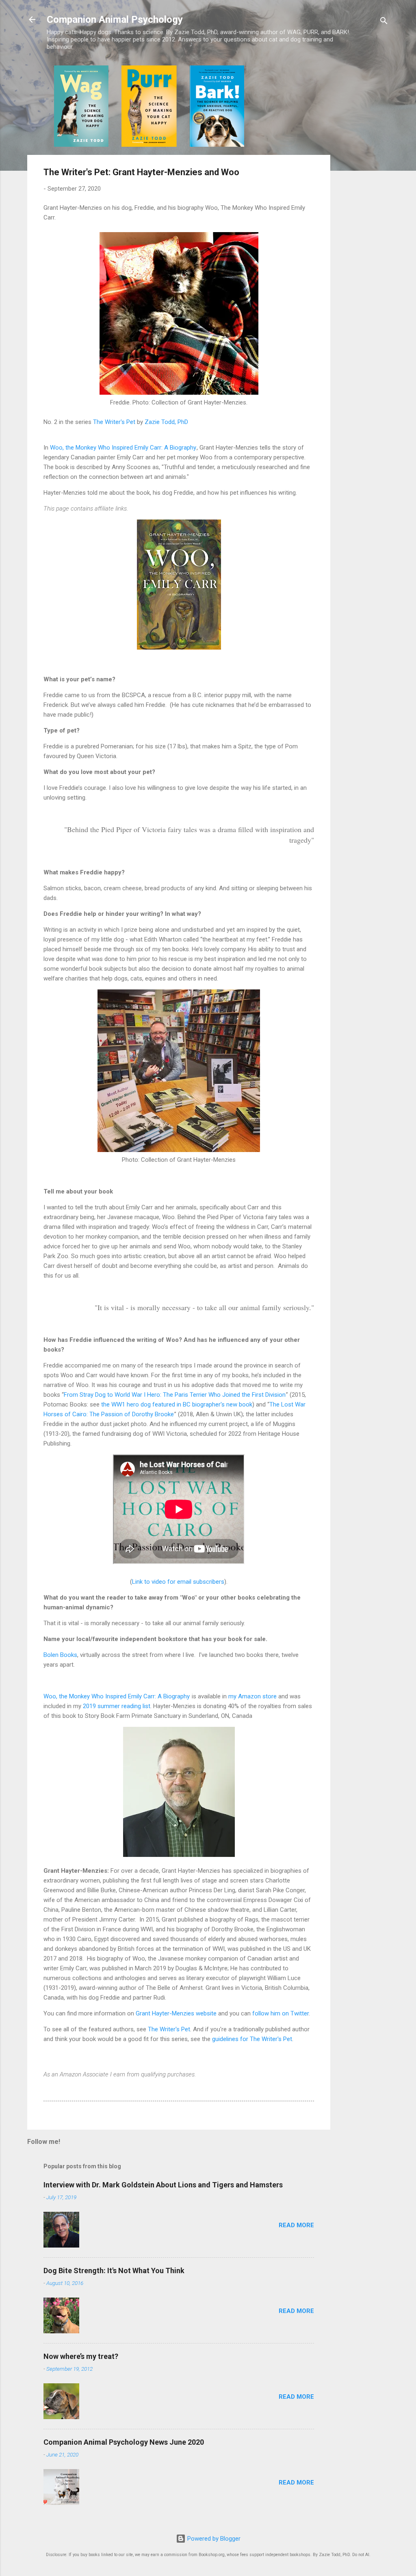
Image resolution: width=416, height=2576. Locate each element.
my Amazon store (252, 1696)
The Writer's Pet (114, 422)
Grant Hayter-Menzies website (176, 2013)
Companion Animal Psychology (115, 20)
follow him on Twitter (281, 2013)
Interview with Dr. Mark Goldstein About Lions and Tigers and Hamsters (163, 2185)
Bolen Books (60, 1655)
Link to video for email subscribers (178, 1582)
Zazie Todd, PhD (166, 422)
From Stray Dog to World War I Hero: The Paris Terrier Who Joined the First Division (175, 1395)
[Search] (384, 22)
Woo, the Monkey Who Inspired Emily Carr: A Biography (123, 448)
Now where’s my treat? (81, 2356)
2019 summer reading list (117, 1706)
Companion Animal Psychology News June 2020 (124, 2442)
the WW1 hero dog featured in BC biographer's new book (177, 1404)
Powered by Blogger (213, 2539)
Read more (296, 2225)
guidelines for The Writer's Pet (252, 2039)
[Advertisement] (363, 187)
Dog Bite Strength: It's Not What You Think (114, 2271)
